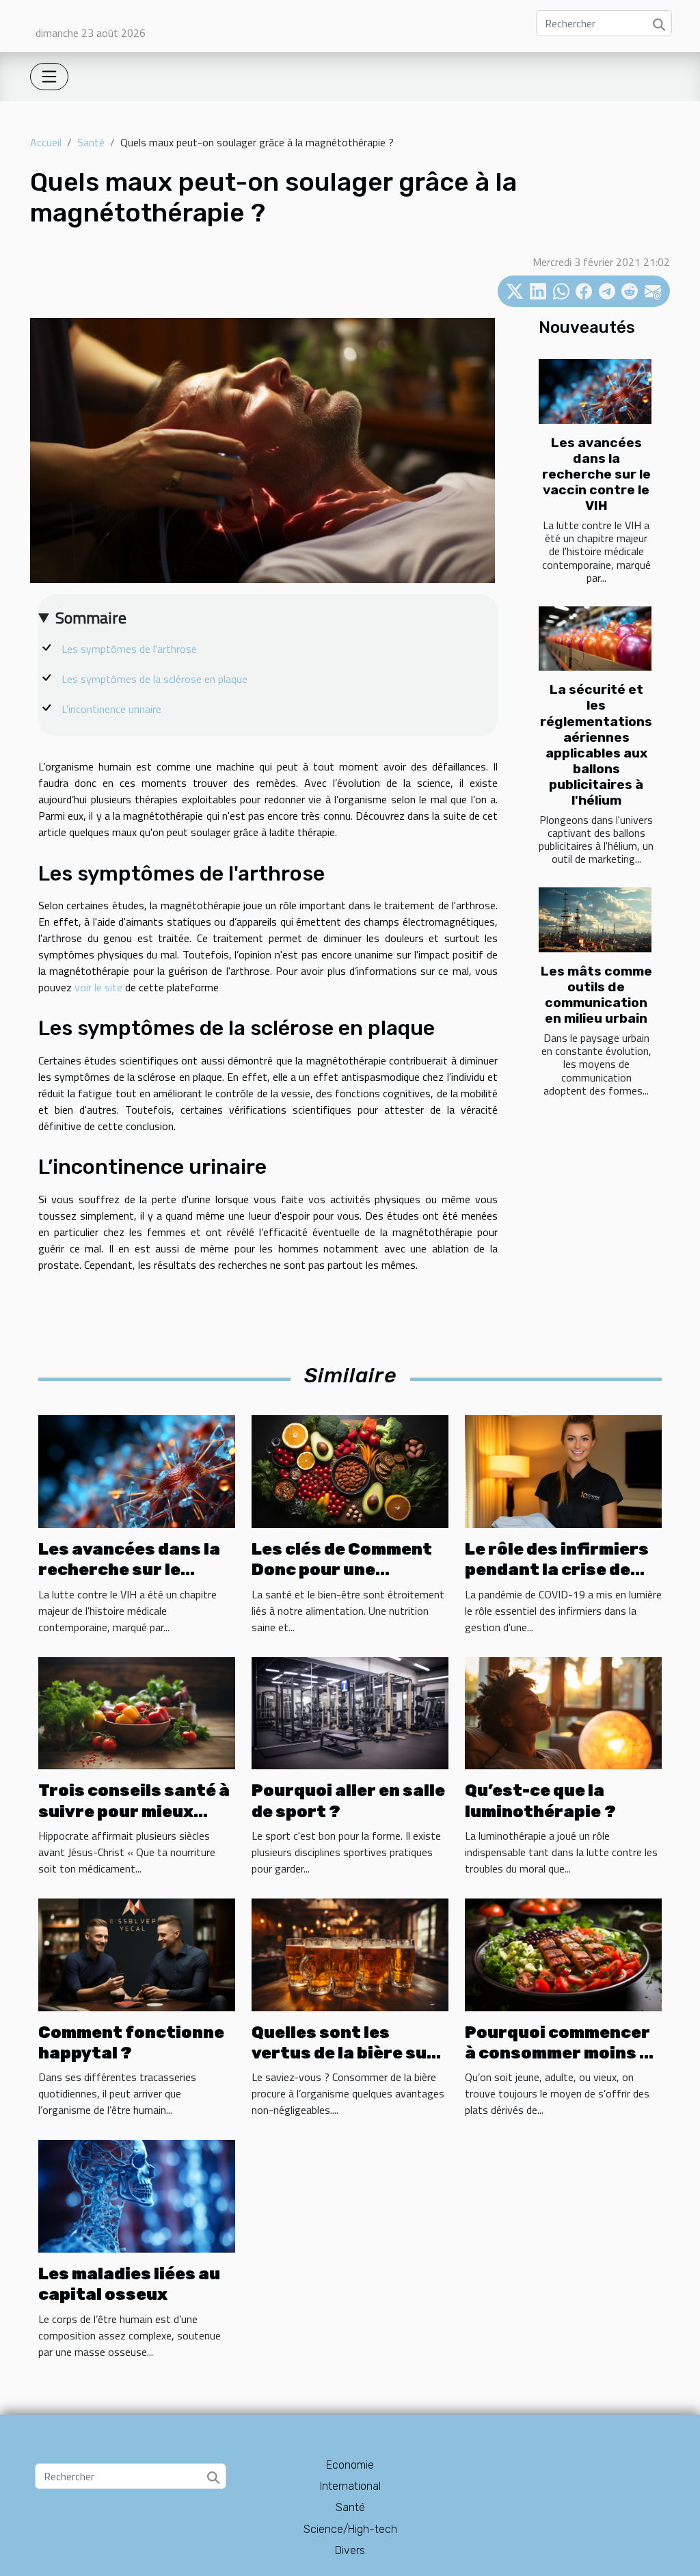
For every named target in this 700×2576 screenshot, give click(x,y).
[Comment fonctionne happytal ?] (137, 1953)
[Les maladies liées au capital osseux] (137, 2195)
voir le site (98, 987)
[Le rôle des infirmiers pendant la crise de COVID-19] (563, 1471)
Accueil (46, 142)
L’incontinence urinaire (111, 709)
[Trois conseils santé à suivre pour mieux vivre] (137, 1712)
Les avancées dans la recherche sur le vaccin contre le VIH (596, 474)
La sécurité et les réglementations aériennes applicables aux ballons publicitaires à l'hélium (596, 744)
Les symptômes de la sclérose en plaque (154, 679)
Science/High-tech (350, 2529)
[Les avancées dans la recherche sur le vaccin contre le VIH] (595, 391)
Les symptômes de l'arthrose (129, 649)
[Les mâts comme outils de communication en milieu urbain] (595, 920)
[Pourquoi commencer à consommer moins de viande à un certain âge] (563, 1953)
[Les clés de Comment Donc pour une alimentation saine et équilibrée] (350, 1471)
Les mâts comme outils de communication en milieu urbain (596, 995)
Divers (350, 2550)
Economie (350, 2465)
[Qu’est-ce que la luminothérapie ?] (563, 1712)
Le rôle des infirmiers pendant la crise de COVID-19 (557, 1570)
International (350, 2486)
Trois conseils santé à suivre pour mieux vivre (134, 1811)
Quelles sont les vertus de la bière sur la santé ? (344, 2053)
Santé (91, 142)
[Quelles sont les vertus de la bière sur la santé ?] (350, 1953)
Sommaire (91, 617)
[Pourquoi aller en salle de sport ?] (350, 1712)
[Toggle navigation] (49, 77)
